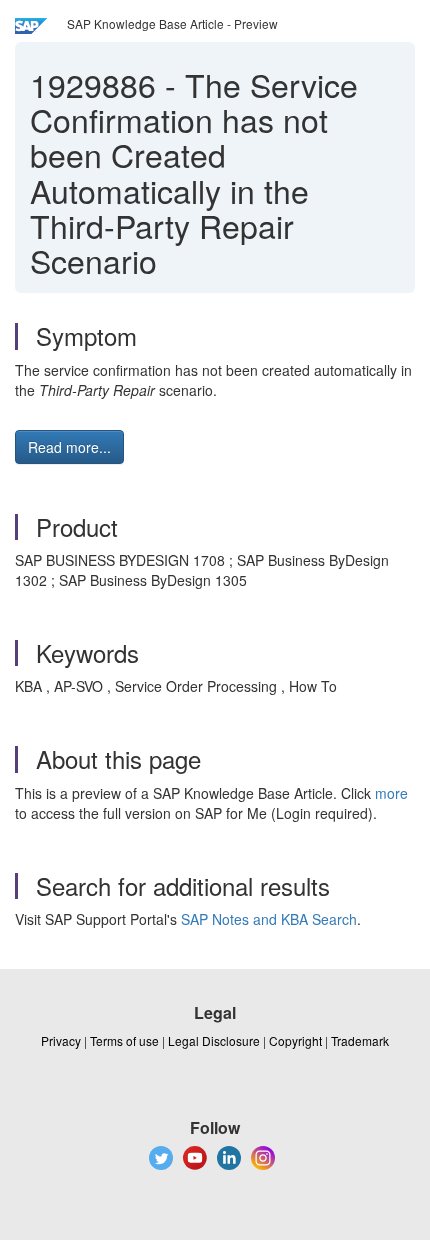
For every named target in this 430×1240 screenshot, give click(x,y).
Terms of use (124, 1040)
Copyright (295, 1040)
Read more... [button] (69, 447)
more (391, 793)
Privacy (61, 1040)
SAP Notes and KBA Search (269, 919)
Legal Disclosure (214, 1040)
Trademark (360, 1040)
